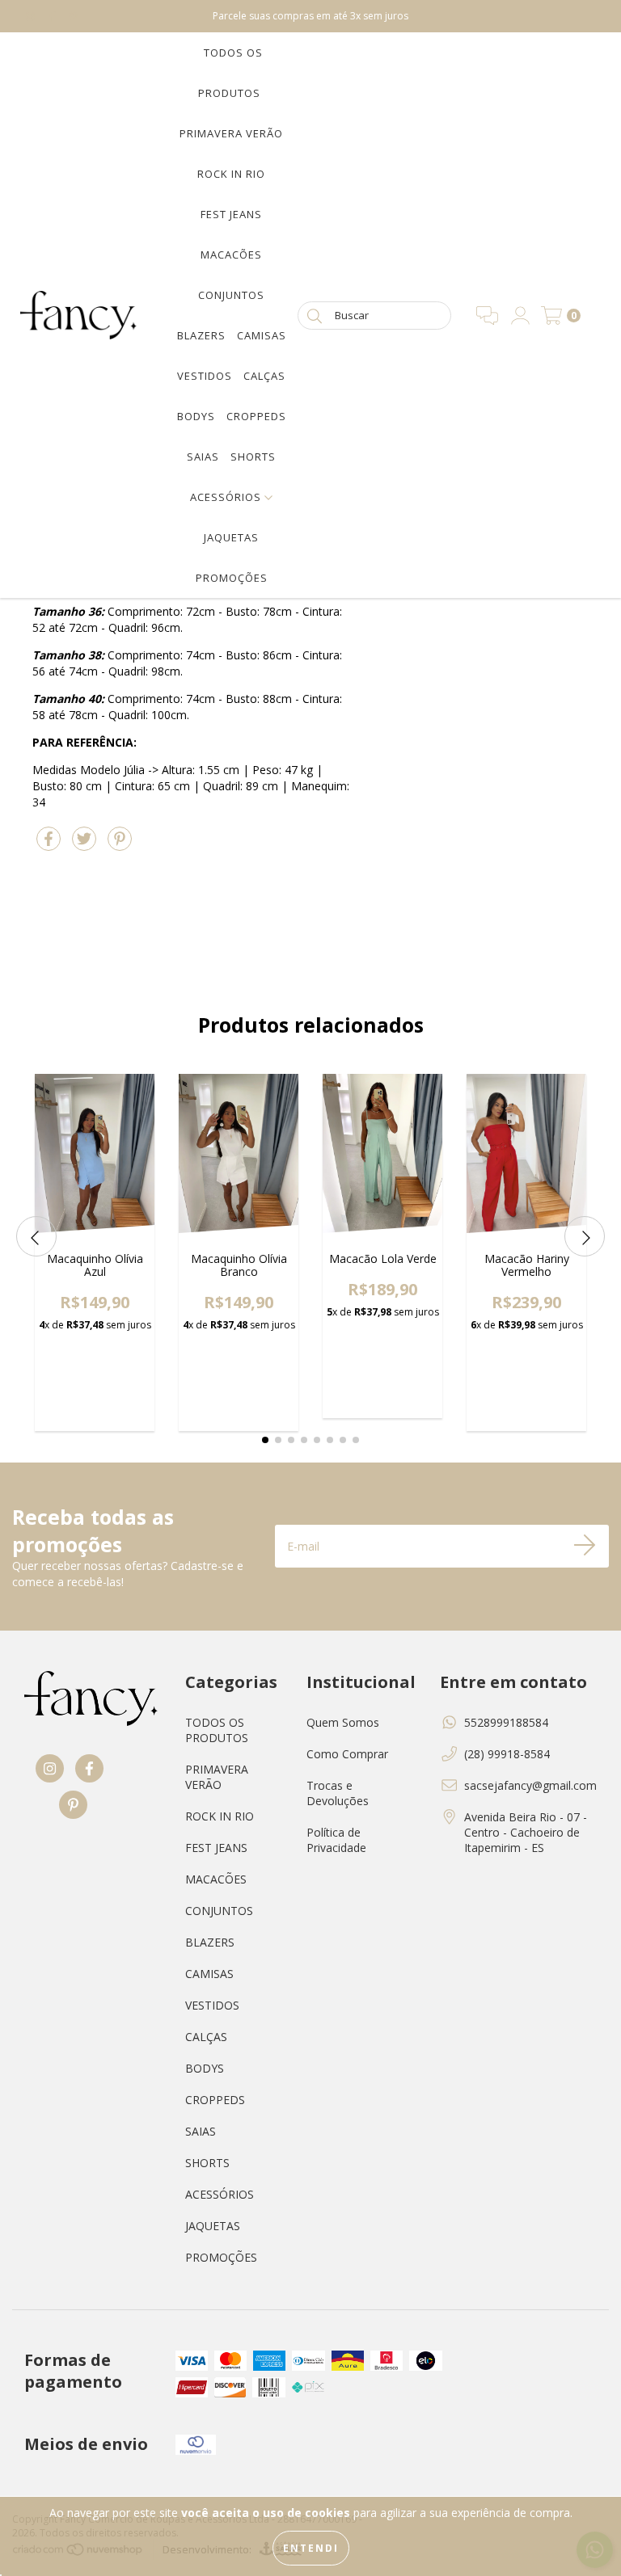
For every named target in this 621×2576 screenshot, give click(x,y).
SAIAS (203, 457)
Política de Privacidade (336, 1840)
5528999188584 (506, 1722)
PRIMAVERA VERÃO (231, 133)
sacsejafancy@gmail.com (530, 1785)
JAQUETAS (231, 537)
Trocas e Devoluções (338, 1793)
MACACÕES (231, 255)
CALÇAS (264, 376)
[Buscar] (315, 315)
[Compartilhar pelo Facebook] (50, 846)
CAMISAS (262, 335)
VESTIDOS (205, 376)
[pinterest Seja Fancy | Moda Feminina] (73, 16)
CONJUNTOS (231, 295)
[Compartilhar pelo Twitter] (86, 846)
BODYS (196, 416)
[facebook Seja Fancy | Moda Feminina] (54, 16)
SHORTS (253, 457)
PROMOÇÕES (232, 578)
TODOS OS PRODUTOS (217, 1730)
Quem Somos (343, 1722)
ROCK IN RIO (231, 174)
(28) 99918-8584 (507, 1754)
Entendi (311, 2548)
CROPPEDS (256, 416)
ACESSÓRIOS (227, 497)
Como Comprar (347, 1754)
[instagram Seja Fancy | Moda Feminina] (32, 16)
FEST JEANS (231, 214)
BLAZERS (201, 335)
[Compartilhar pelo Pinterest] (120, 846)
